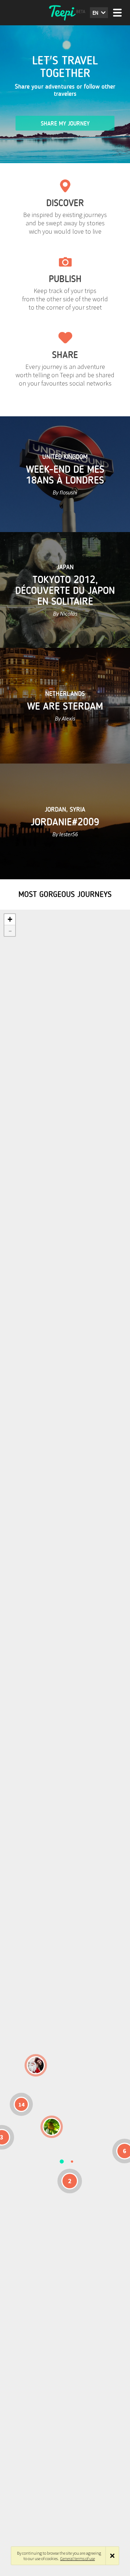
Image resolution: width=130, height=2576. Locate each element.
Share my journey (65, 124)
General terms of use (78, 2558)
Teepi (65, 13)
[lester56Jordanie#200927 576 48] (52, 2127)
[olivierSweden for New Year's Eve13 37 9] (36, 2065)
